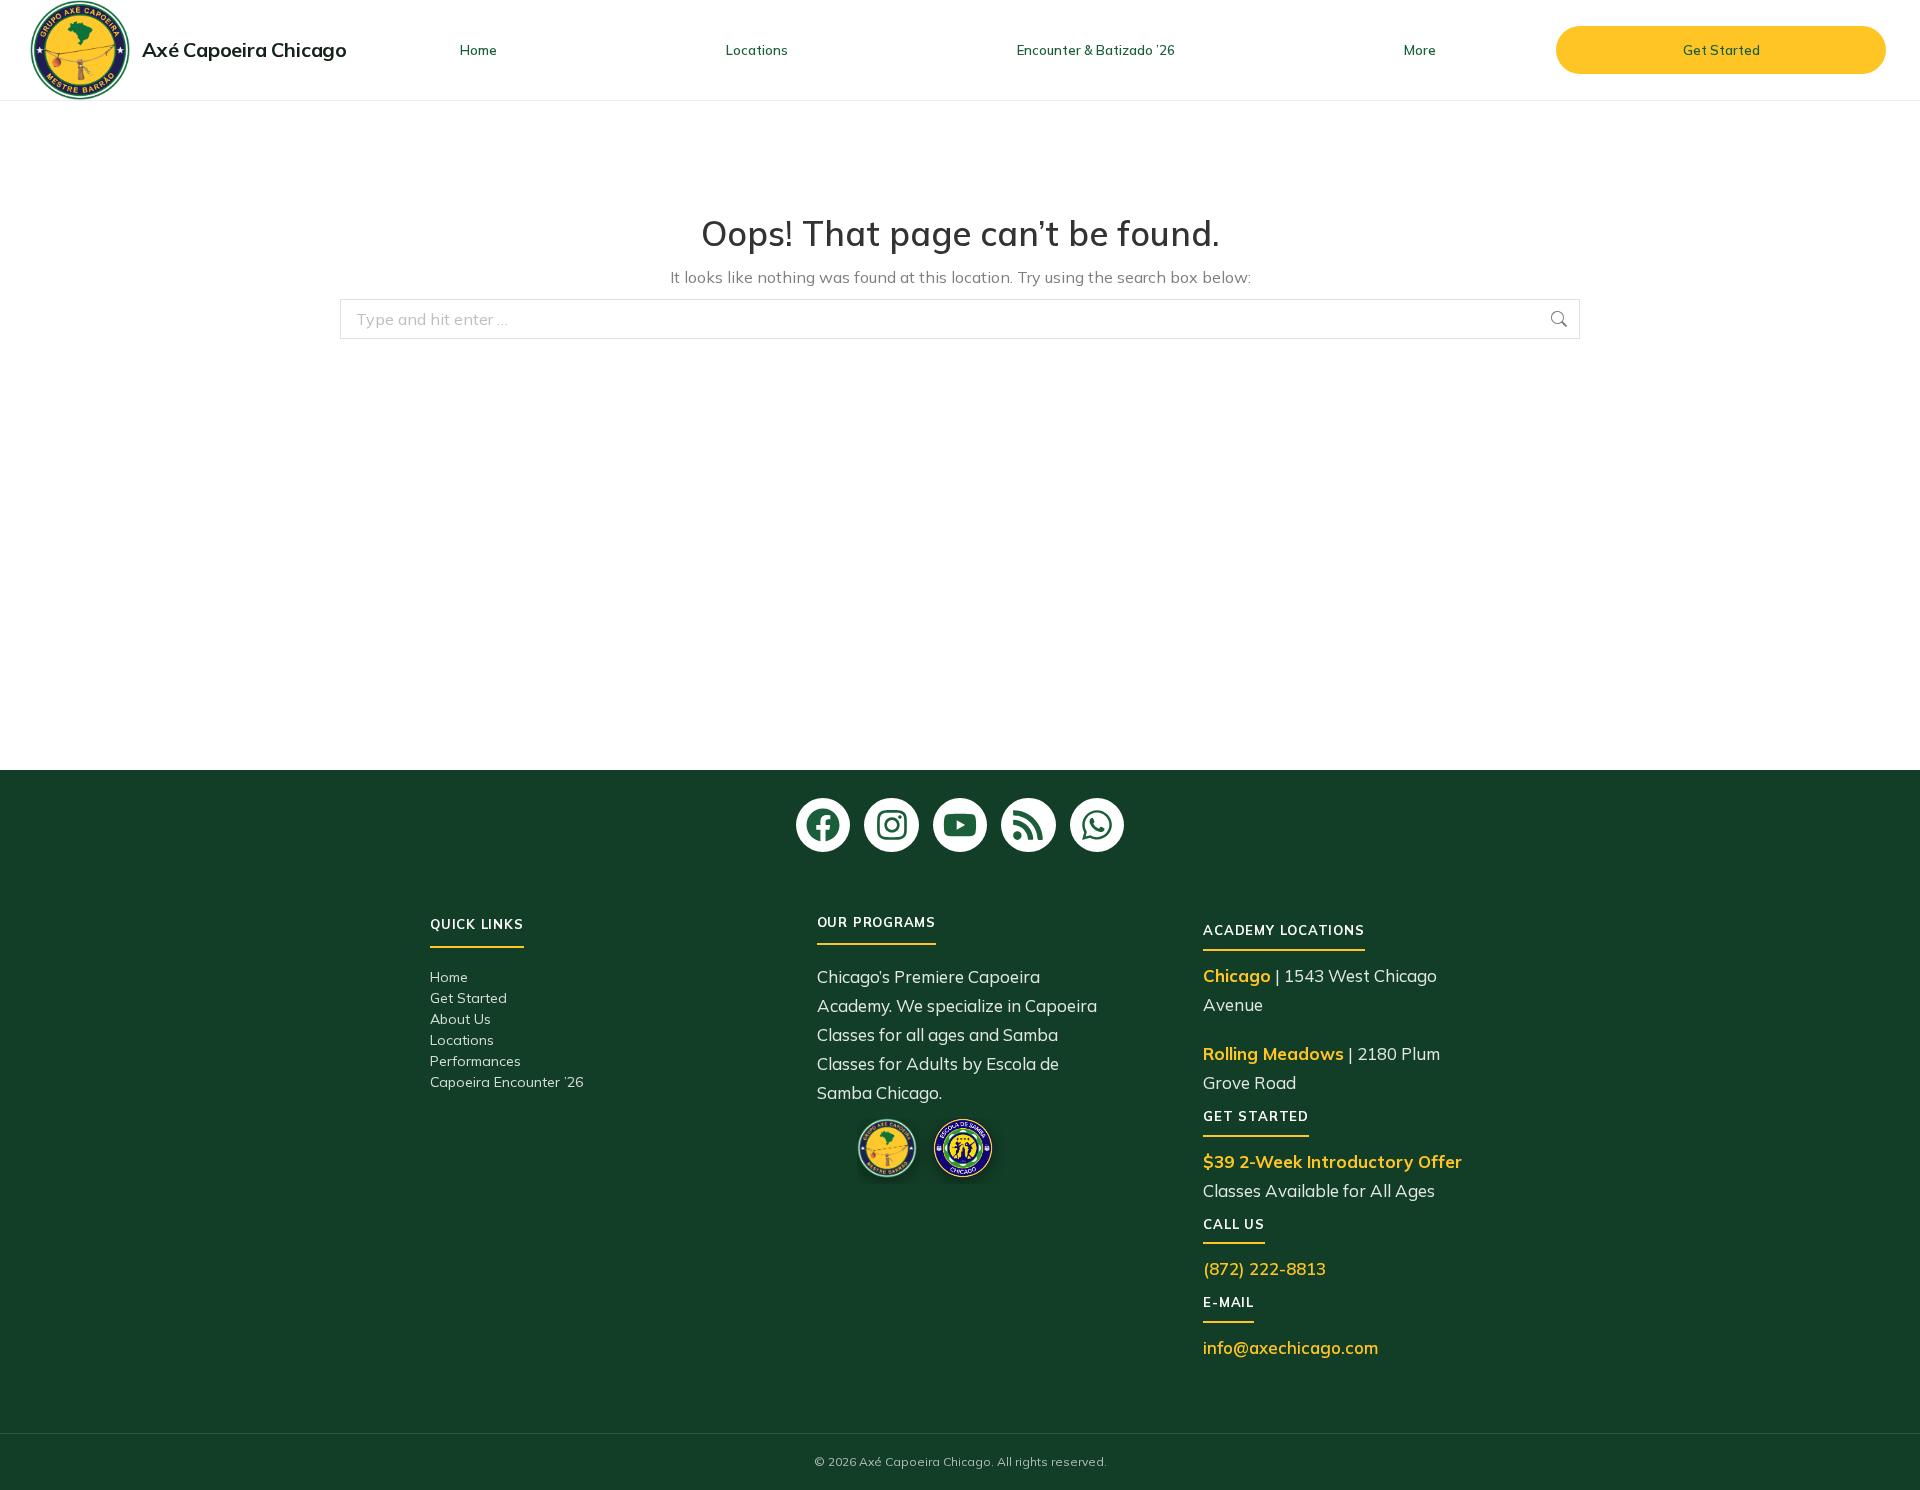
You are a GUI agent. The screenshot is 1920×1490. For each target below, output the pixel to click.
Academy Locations (1283, 930)
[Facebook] (823, 825)
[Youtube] (960, 825)
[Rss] (1028, 825)
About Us (460, 1019)
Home (449, 977)
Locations (462, 1040)
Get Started (468, 998)
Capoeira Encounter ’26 (506, 1082)
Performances (475, 1061)
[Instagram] (891, 825)
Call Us (1233, 1224)
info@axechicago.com (1290, 1347)
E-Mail (1228, 1302)
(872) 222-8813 (1264, 1268)
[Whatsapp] (1097, 825)
